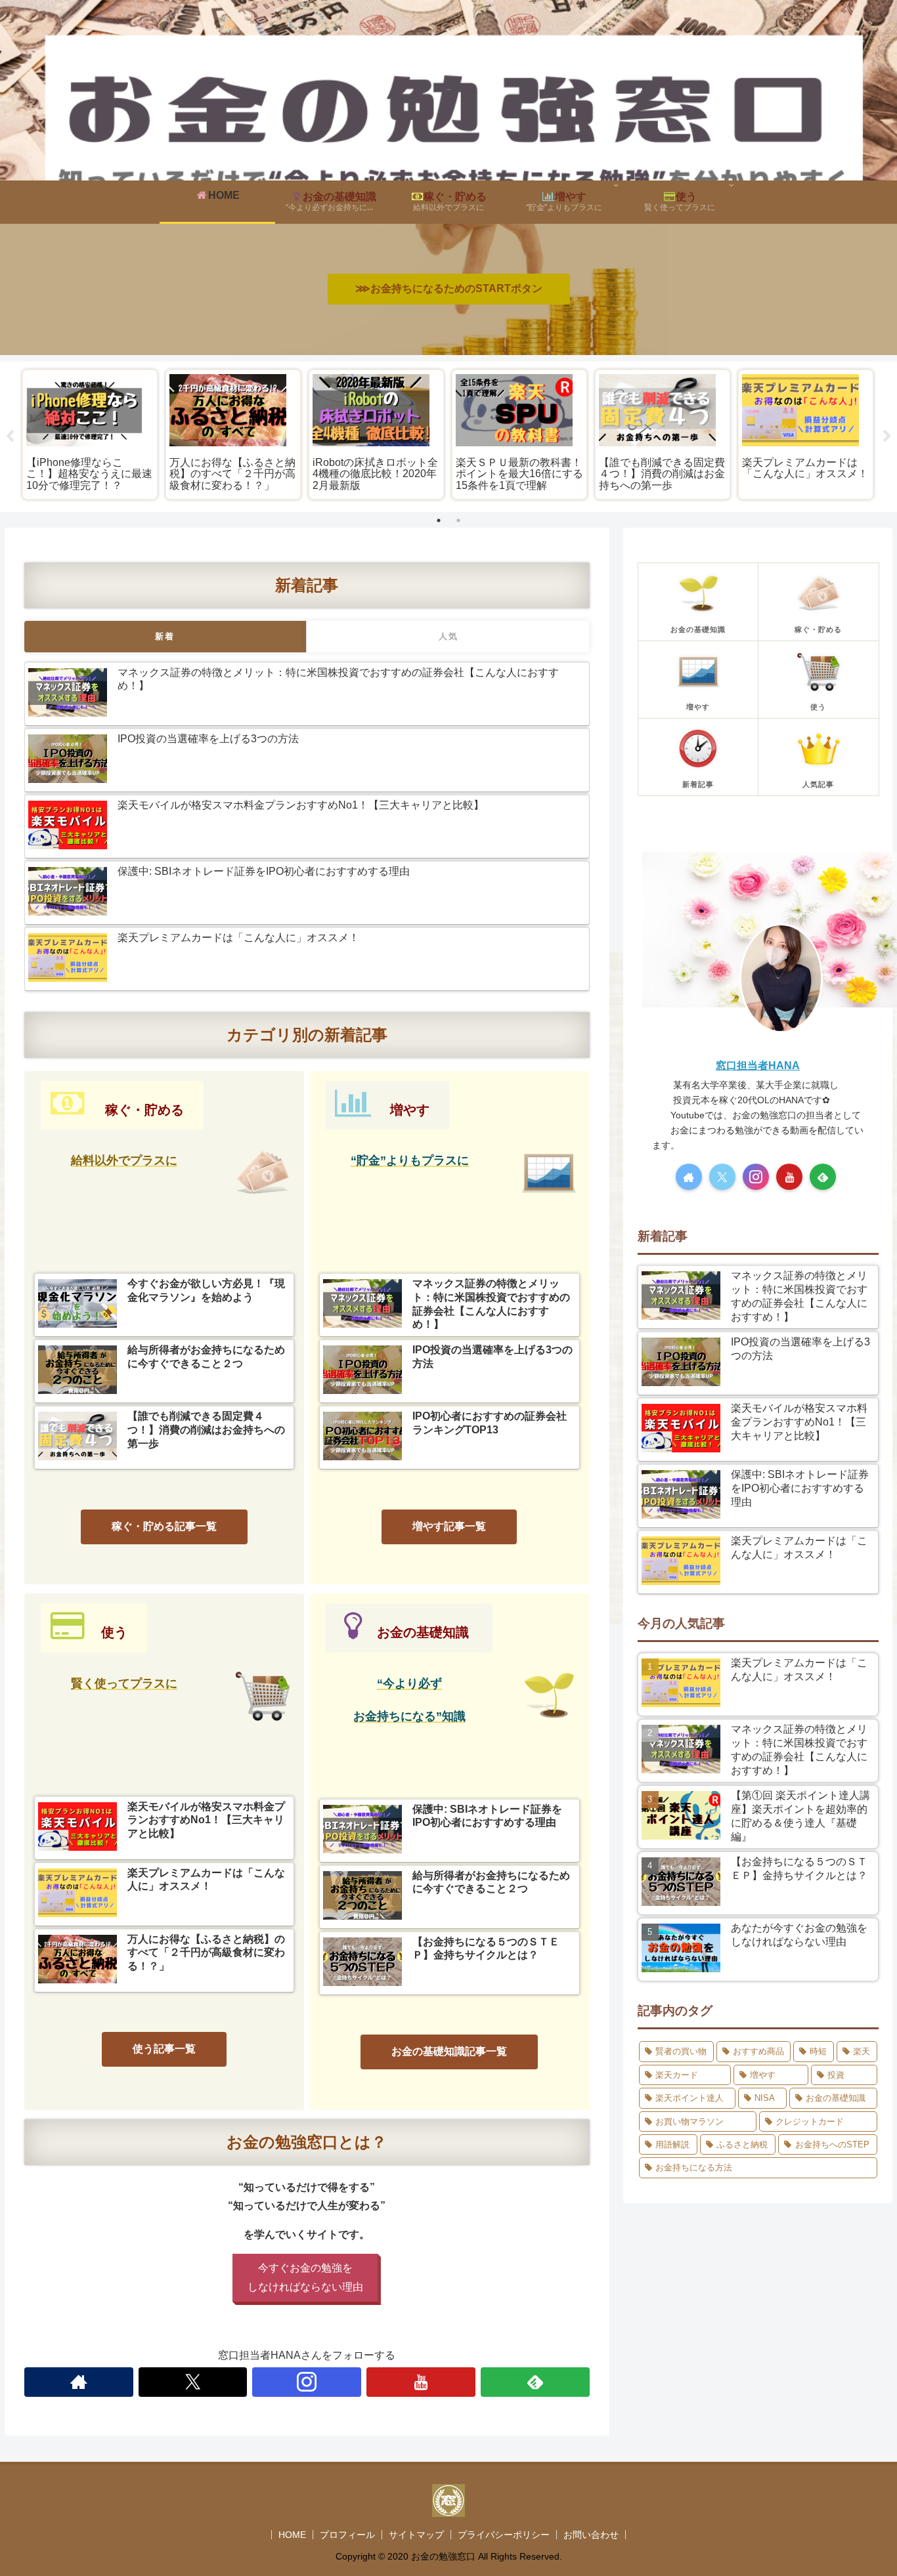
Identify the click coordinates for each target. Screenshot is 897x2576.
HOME (292, 2535)
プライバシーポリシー (504, 2535)
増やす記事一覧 (449, 1526)
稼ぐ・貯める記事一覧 (164, 1526)
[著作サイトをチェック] (79, 2382)
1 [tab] (439, 520)
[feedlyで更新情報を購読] (535, 2382)
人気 (448, 636)
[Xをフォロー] (193, 2382)
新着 (165, 636)
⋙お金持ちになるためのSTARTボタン (449, 288)
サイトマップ (416, 2535)
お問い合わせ (591, 2535)
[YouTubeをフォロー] (421, 2382)
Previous (10, 436)
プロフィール (347, 2535)
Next (887, 436)
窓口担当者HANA (758, 1066)
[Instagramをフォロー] (307, 2382)
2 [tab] (458, 520)
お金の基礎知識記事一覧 (449, 2051)
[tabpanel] (90, 434)
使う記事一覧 (164, 2049)
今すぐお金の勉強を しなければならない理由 (305, 2277)
